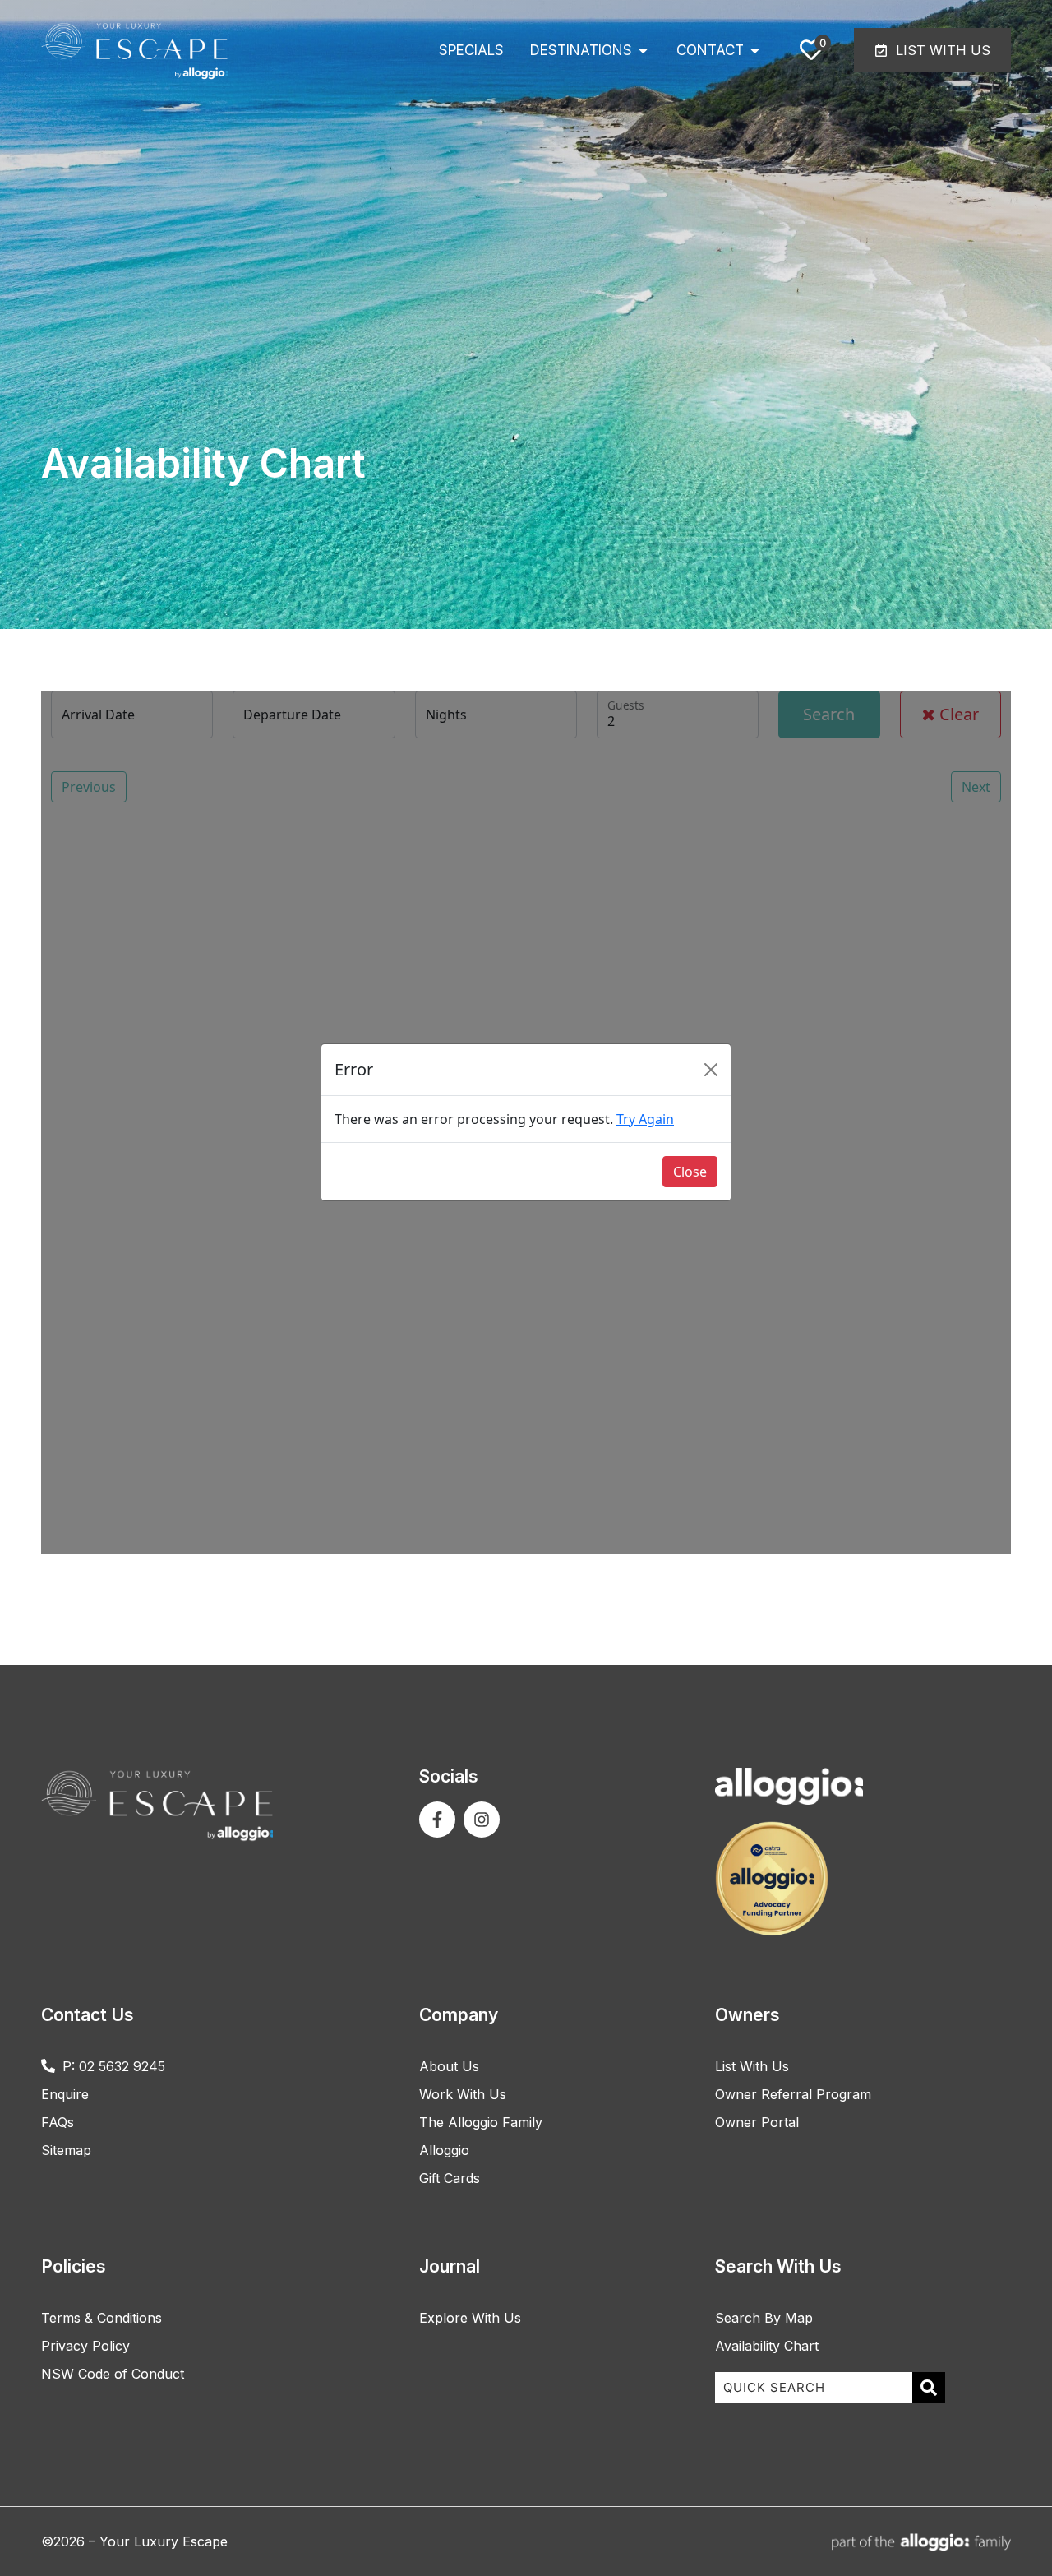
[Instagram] (482, 1820)
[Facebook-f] (437, 1820)
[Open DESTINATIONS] (643, 51)
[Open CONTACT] (755, 51)
